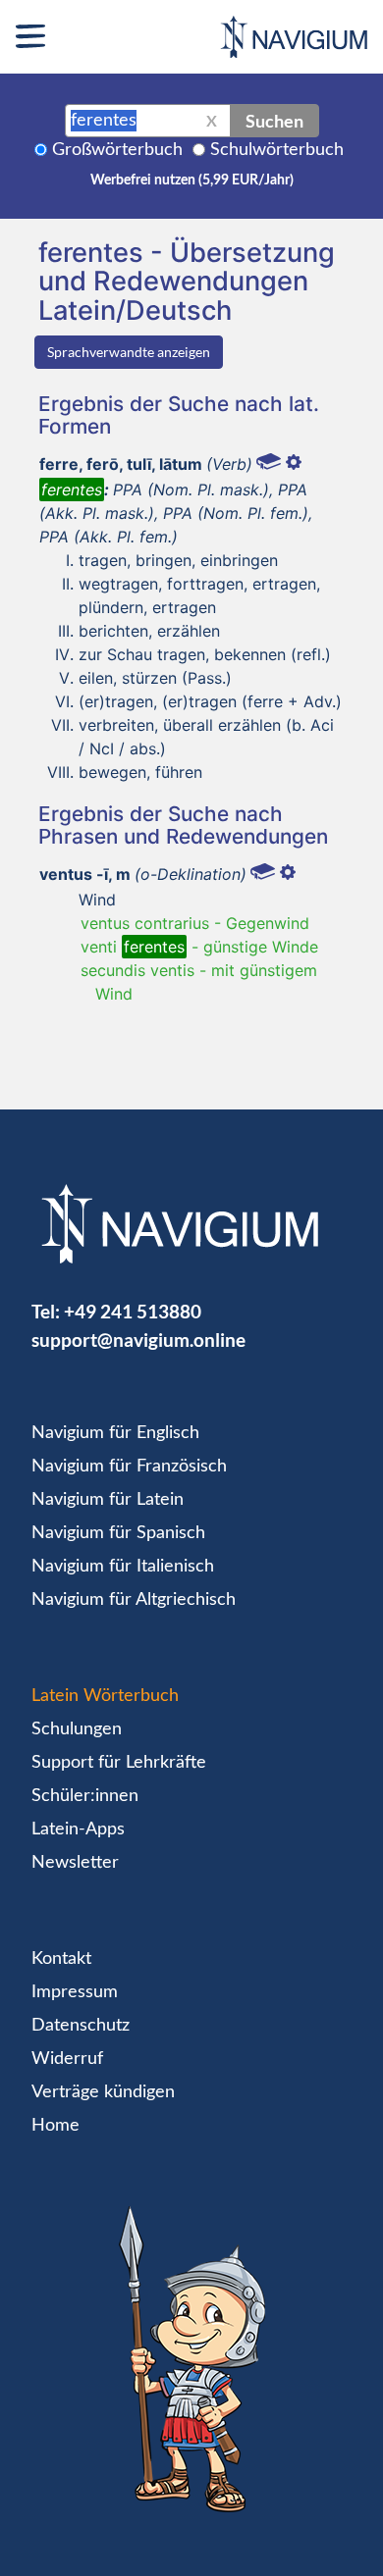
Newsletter (75, 1863)
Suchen (274, 121)
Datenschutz (81, 2026)
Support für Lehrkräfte (119, 1763)
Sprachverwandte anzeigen (129, 352)
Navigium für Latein (108, 1500)
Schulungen (77, 1729)
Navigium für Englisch (115, 1433)
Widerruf (67, 2059)
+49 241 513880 (133, 1311)
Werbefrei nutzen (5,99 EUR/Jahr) (192, 180)
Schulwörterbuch (277, 150)
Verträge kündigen (103, 2092)
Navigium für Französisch (129, 1467)
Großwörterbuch (117, 150)
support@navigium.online (138, 1340)
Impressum (75, 1992)
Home (55, 2126)
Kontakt (61, 1959)
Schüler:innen (85, 1796)
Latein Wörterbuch (105, 1696)
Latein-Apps (78, 1829)
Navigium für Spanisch (118, 1533)
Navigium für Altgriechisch (134, 1600)
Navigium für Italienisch (123, 1567)
